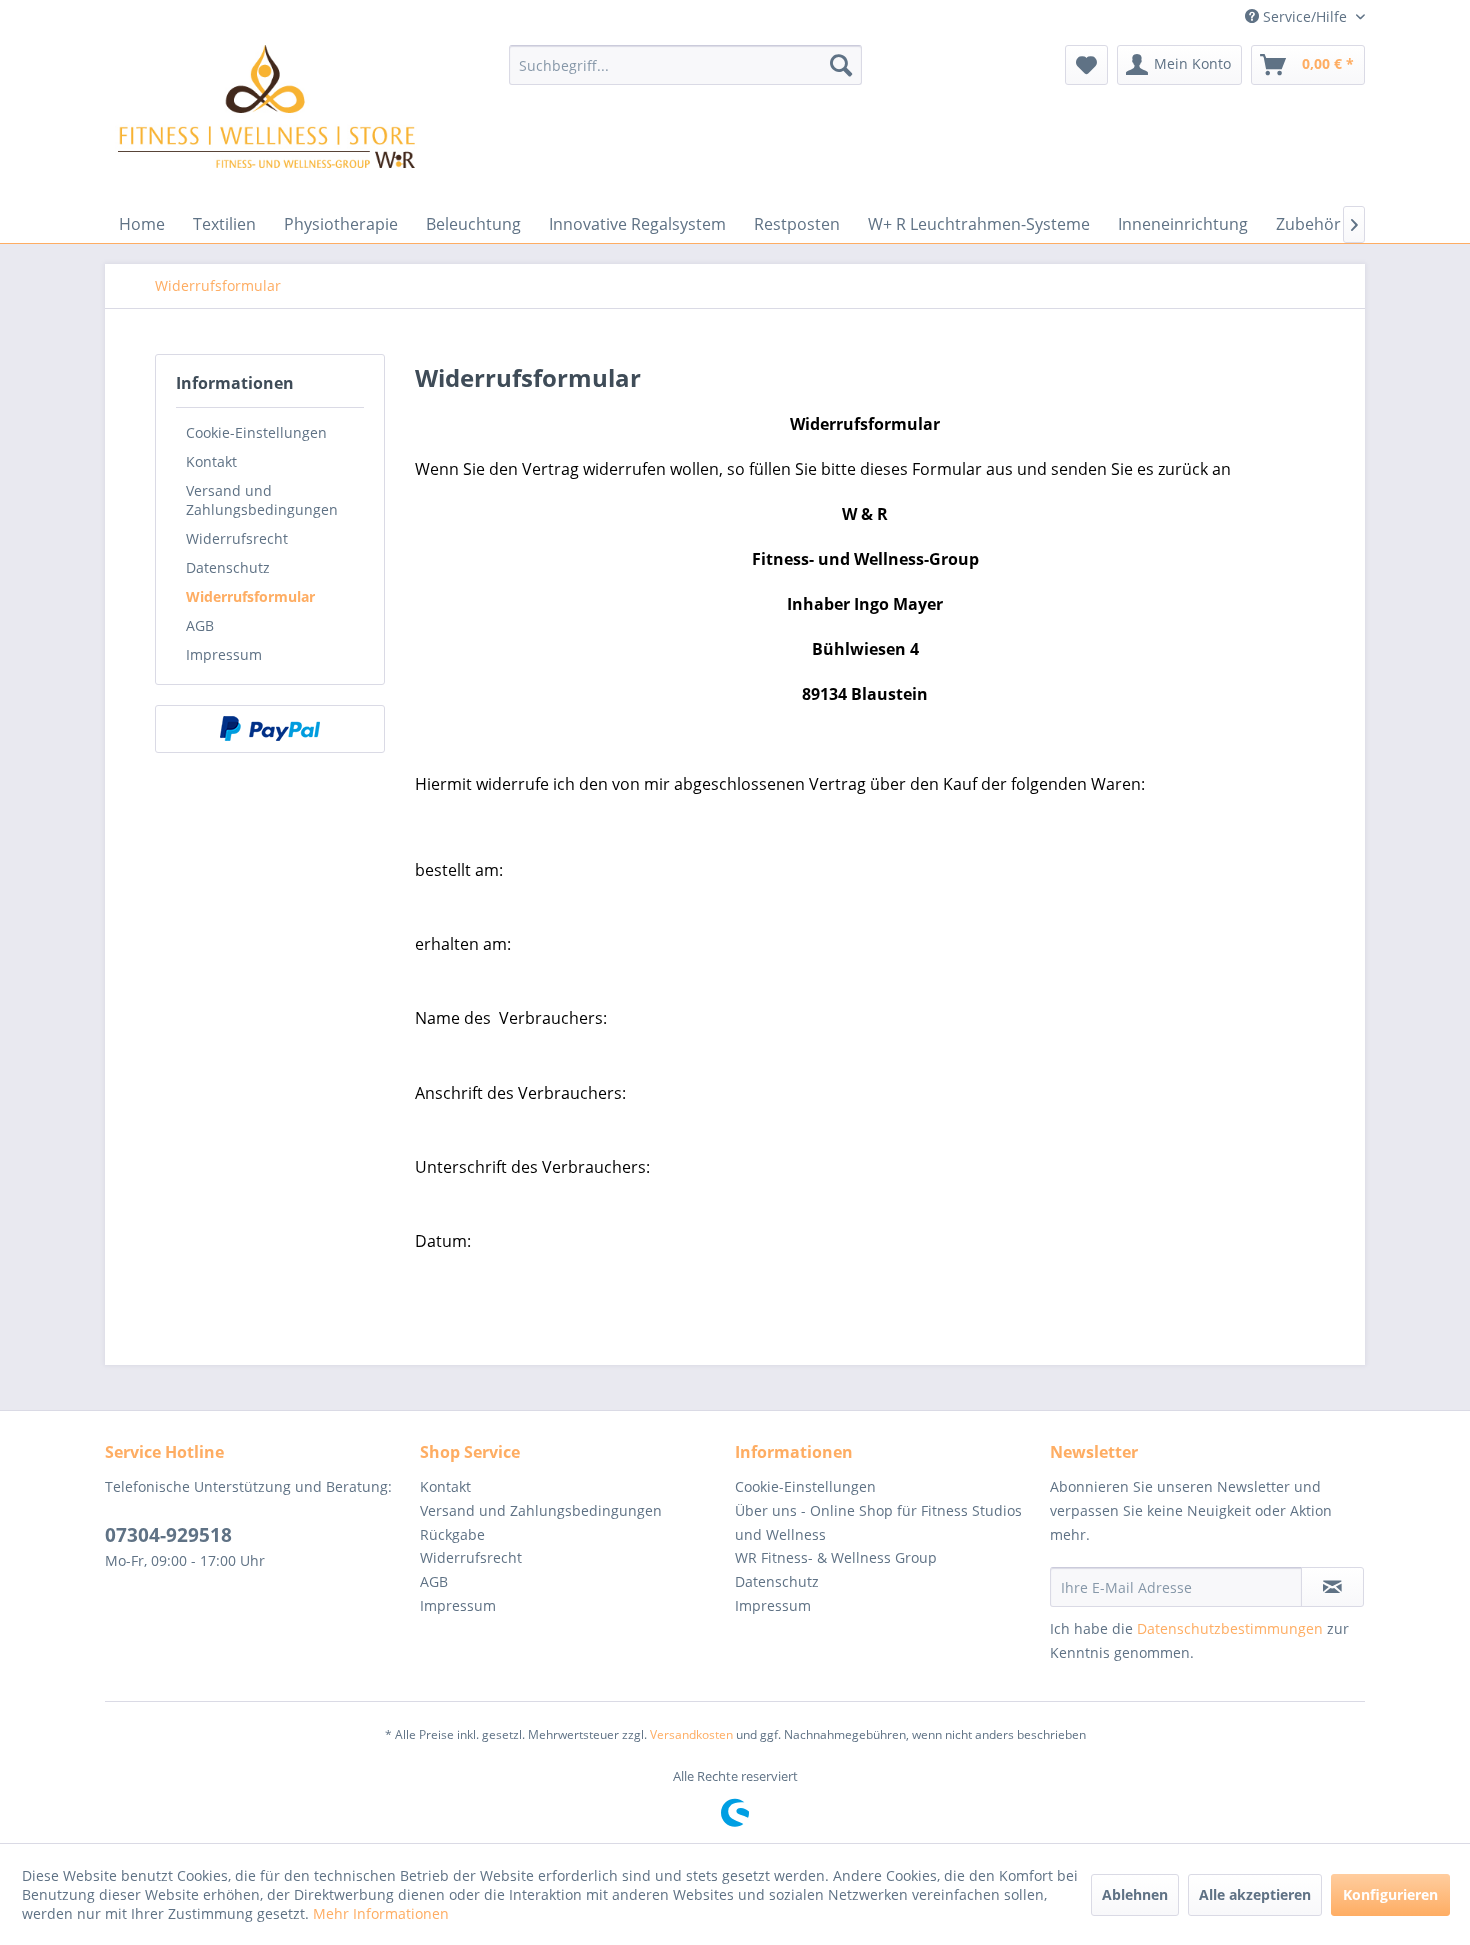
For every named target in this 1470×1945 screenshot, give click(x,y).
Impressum (224, 654)
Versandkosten (691, 1734)
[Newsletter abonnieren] (1332, 1587)
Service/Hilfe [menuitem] (1305, 16)
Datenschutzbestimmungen (1230, 1628)
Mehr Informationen (381, 1913)
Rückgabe (452, 1534)
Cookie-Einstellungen (256, 432)
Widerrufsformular (250, 596)
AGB (200, 625)
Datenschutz (228, 567)
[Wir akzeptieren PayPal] (270, 729)
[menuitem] (685, 65)
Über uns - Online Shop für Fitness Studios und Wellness (878, 1522)
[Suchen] (841, 65)
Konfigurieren (1390, 1894)
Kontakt (211, 461)
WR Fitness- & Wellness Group (836, 1557)
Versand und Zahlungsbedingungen (262, 500)
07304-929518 (168, 1535)
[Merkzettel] (1086, 65)
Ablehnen (1135, 1894)
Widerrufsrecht (237, 538)
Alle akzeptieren (1255, 1894)
